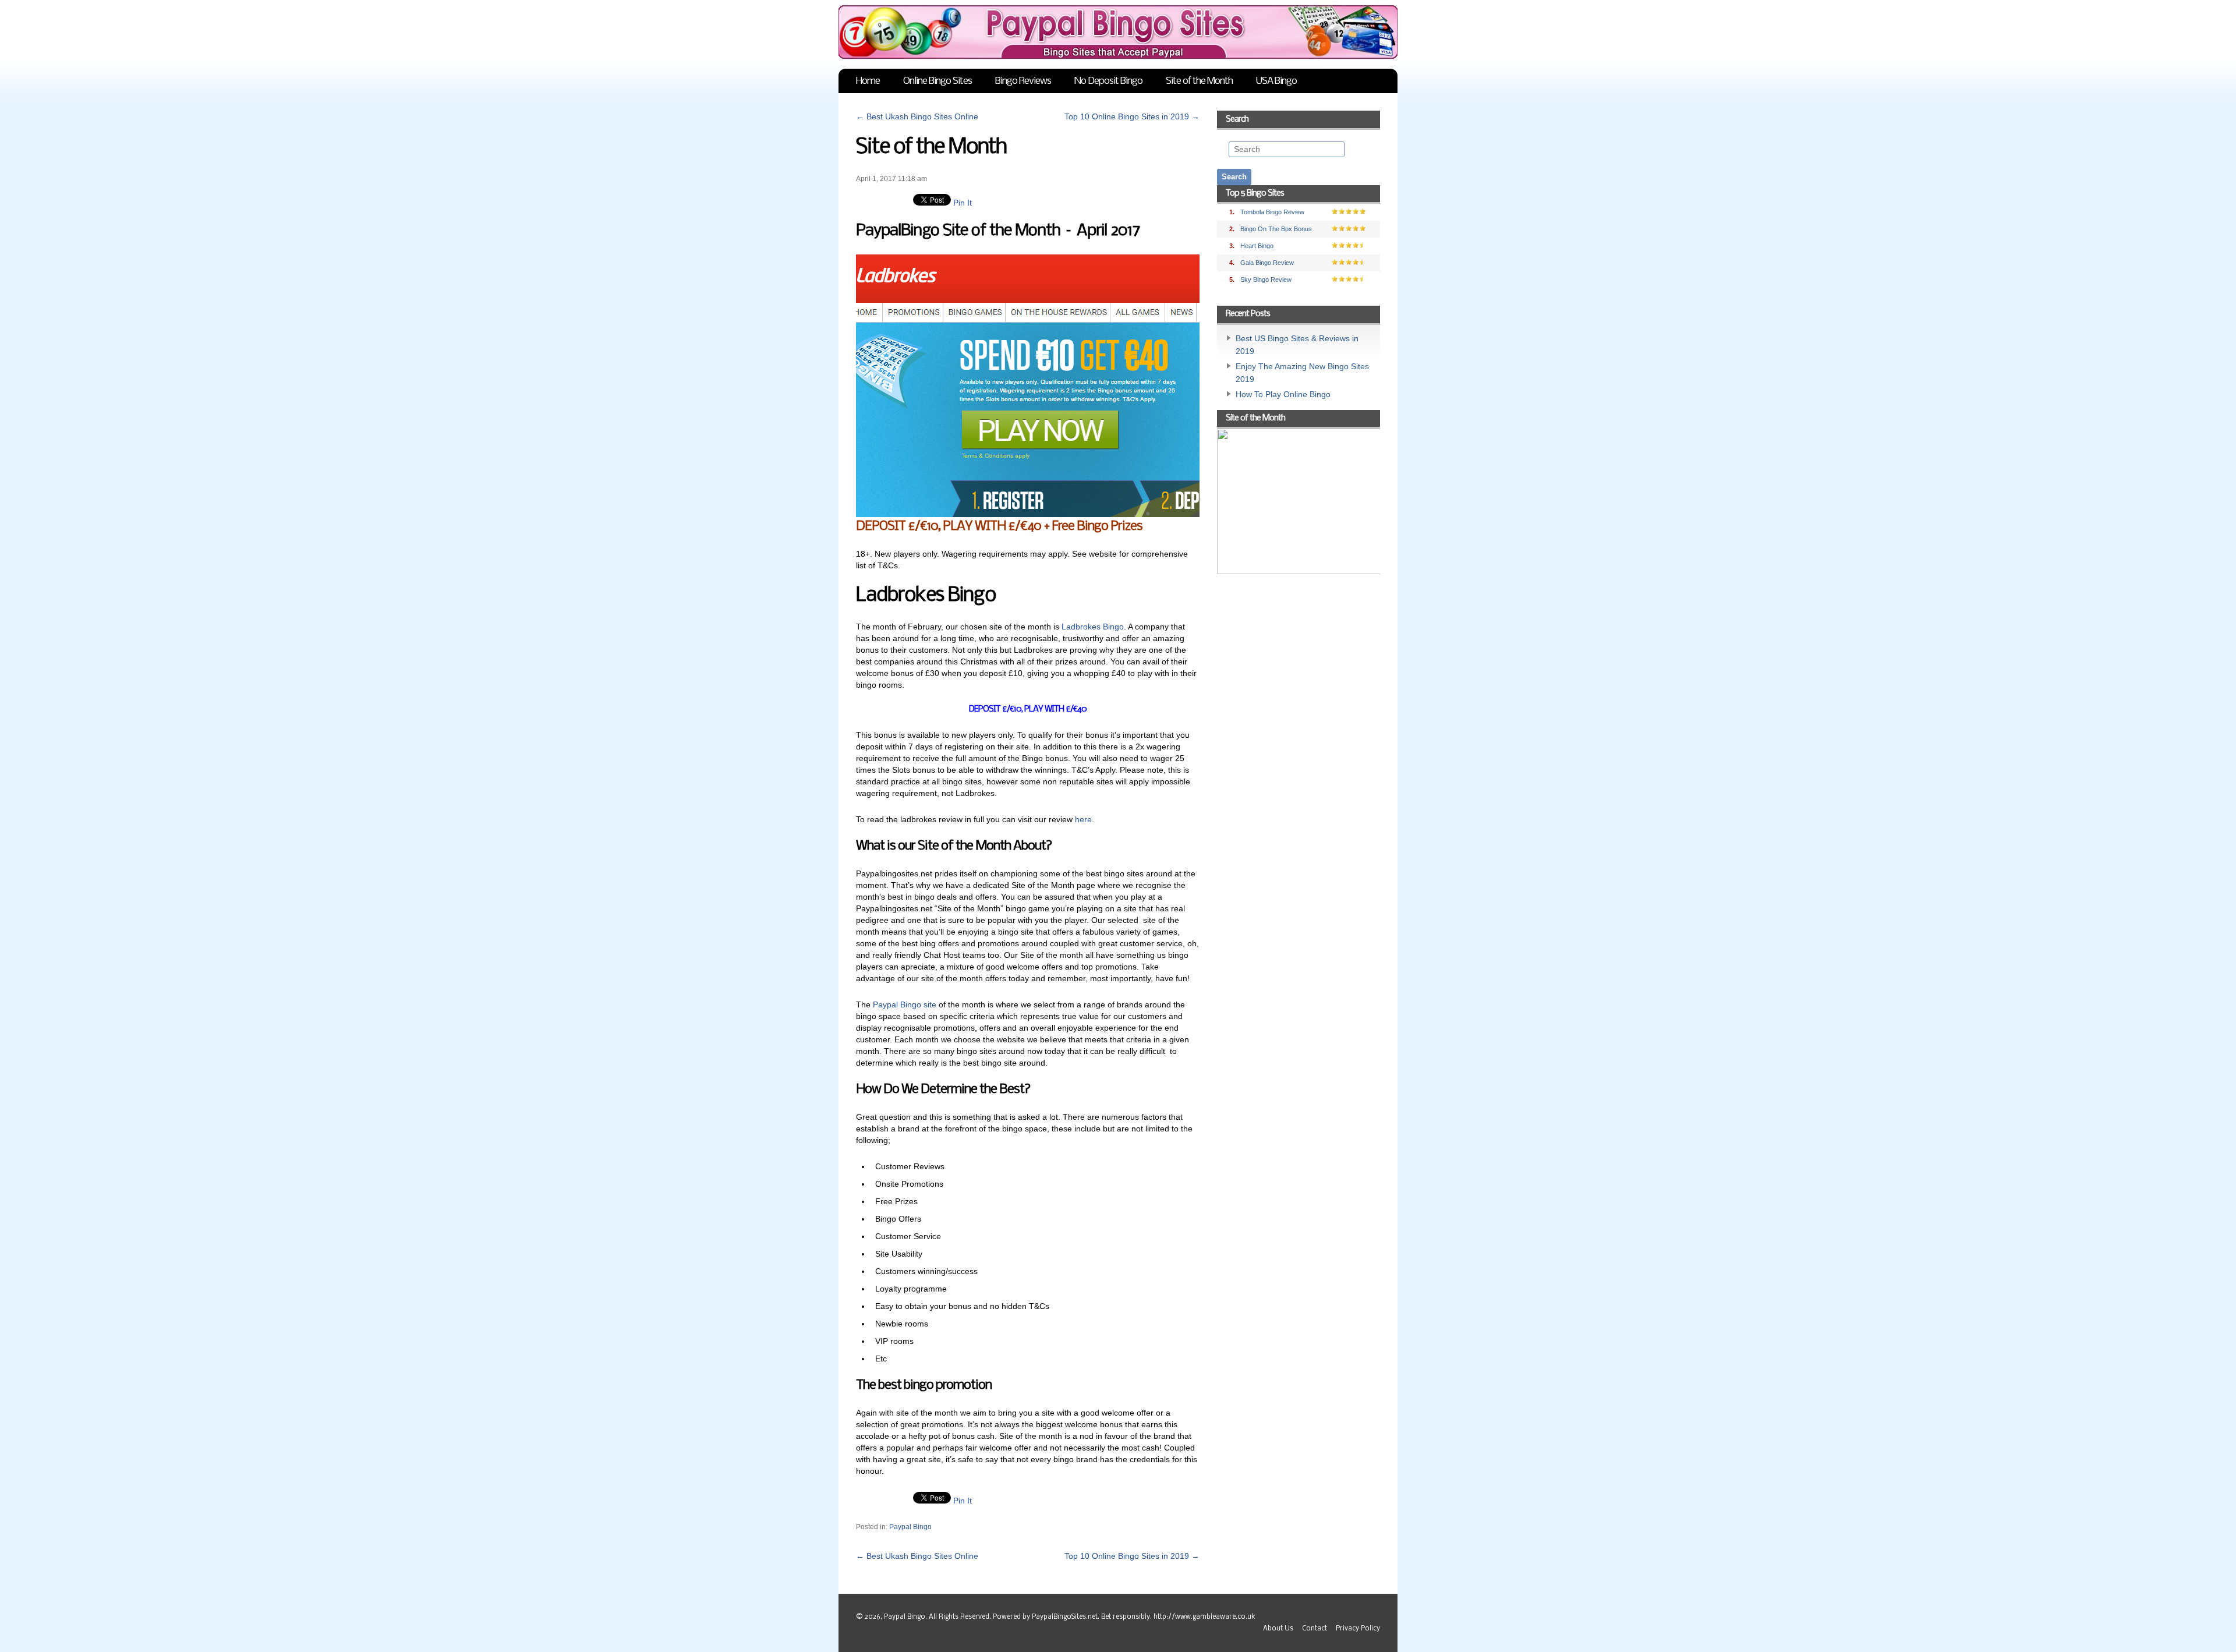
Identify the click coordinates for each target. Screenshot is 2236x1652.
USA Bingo (1276, 81)
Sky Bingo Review (1266, 280)
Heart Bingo (1257, 246)
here (1083, 819)
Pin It (963, 203)
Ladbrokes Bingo (1093, 627)
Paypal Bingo (910, 1527)
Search (1237, 119)
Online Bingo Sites (937, 81)
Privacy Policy (1358, 1629)
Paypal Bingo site (905, 1004)
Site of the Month (1199, 81)
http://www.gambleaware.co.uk (1204, 1617)
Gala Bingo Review (1267, 263)
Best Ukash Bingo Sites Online (917, 116)
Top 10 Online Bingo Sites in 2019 (1132, 116)
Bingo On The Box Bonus (1276, 229)
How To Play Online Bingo (1283, 394)
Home (868, 81)
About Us (1278, 1629)
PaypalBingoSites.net (1065, 1617)
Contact (1315, 1629)
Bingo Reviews (1023, 81)
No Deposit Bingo (1108, 81)
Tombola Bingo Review (1272, 212)
